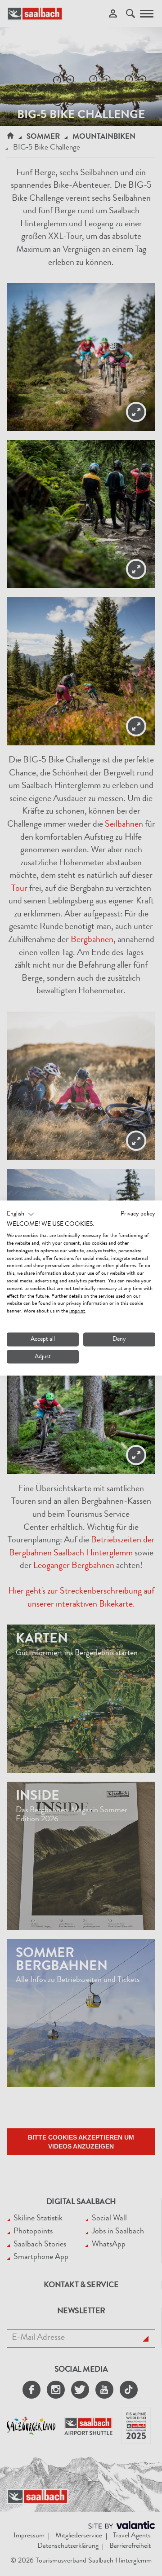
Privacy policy (138, 1214)
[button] (20, 1214)
